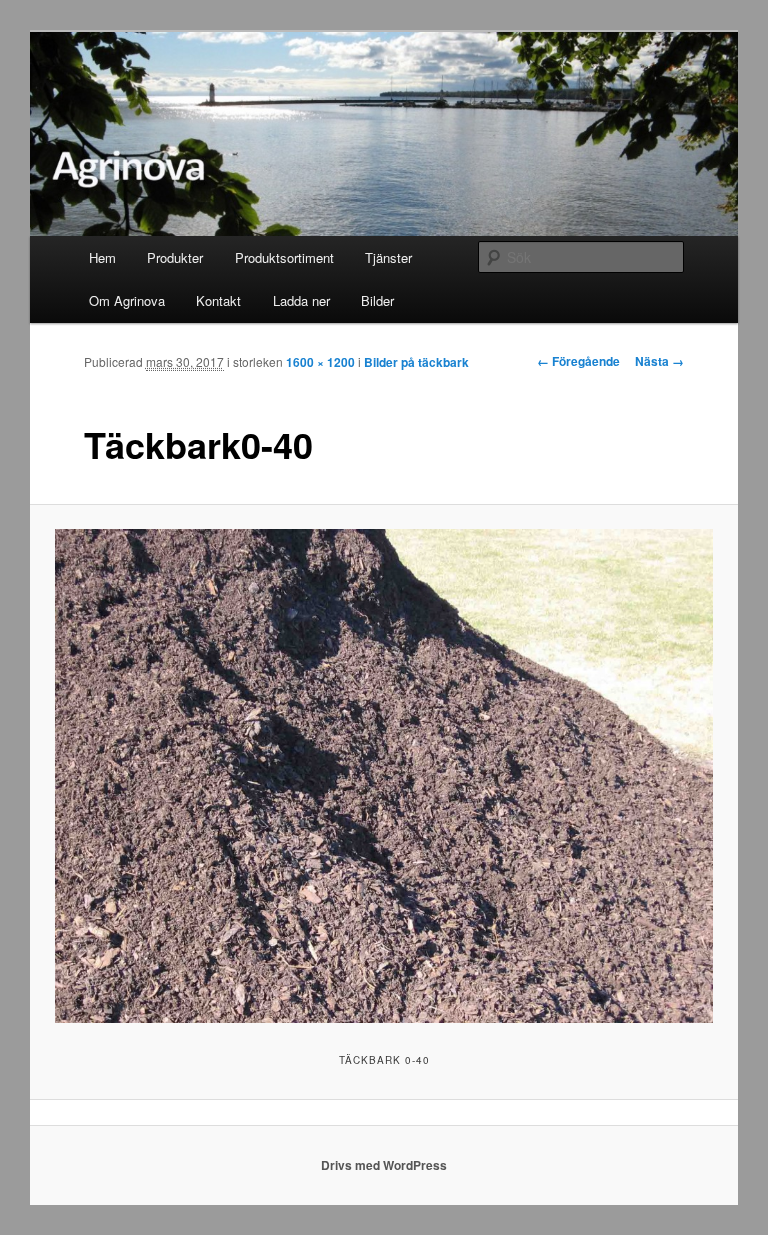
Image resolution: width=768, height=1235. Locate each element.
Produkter (175, 257)
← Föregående (578, 361)
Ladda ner (301, 300)
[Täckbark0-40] (384, 776)
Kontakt (218, 300)
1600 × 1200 (320, 362)
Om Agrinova (127, 300)
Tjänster (388, 257)
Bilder (377, 300)
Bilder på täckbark (416, 362)
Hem (102, 257)
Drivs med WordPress (384, 1165)
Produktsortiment (284, 257)
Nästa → (659, 361)
